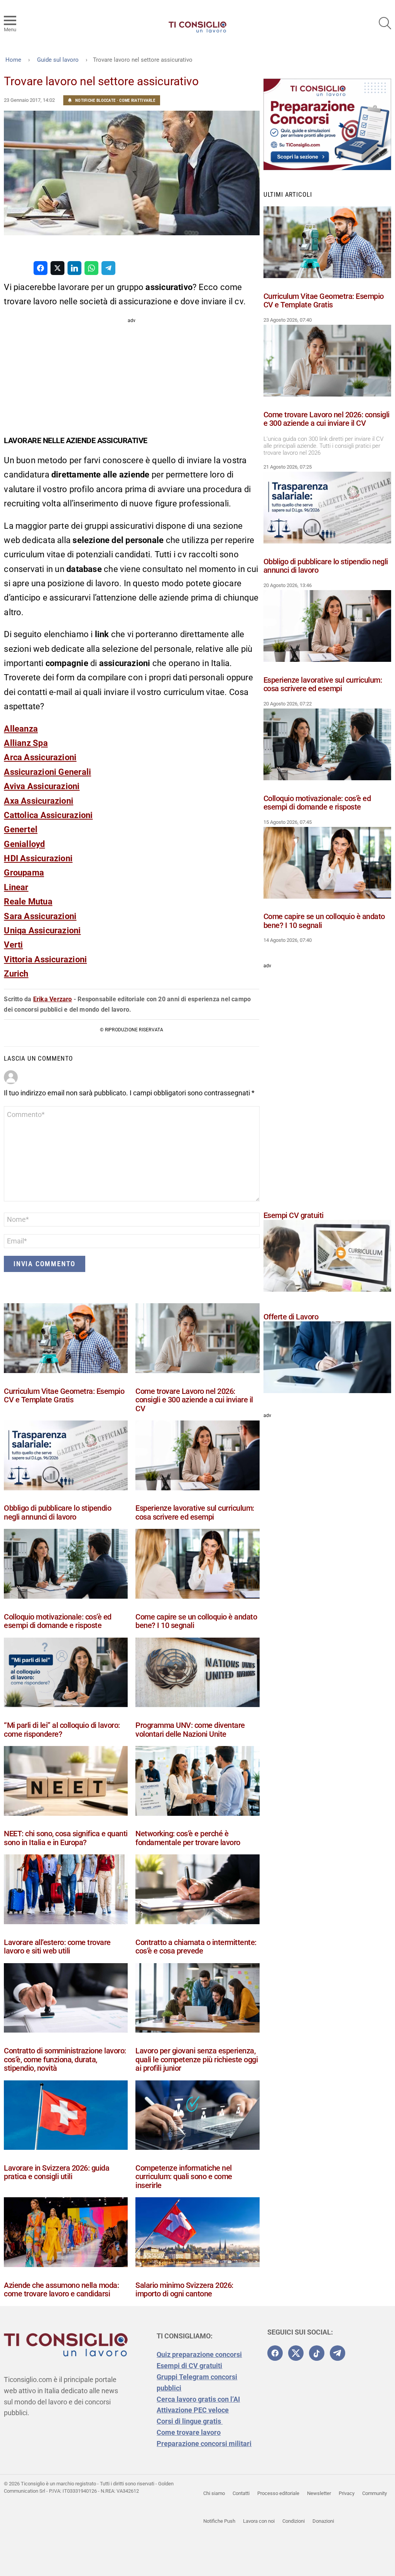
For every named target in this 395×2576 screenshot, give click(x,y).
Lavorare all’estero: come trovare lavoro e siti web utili (57, 1947)
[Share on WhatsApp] (91, 268)
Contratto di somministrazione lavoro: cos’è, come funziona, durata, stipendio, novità (65, 2059)
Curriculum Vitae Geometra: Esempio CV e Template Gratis (64, 1396)
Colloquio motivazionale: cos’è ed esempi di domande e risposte (58, 1621)
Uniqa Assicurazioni (42, 930)
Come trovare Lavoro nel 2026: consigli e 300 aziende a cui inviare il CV (194, 1400)
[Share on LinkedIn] (74, 268)
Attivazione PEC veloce (193, 2410)
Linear (16, 887)
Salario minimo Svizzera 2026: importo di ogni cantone (184, 2290)
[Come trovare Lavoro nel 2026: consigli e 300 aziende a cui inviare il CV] (197, 1340)
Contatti (241, 2493)
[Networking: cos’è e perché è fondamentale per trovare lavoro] (197, 1782)
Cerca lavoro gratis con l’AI (198, 2399)
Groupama (24, 873)
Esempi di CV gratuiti (189, 2366)
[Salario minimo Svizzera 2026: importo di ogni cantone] (197, 2234)
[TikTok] (317, 2353)
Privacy (347, 2493)
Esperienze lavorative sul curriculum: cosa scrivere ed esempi (195, 1512)
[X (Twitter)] (296, 2353)
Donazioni (323, 2521)
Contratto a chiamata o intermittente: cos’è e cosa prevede (196, 1947)
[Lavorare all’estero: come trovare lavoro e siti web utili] (66, 1891)
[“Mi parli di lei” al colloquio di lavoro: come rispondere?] (66, 1674)
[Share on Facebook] (41, 268)
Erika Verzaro (53, 999)
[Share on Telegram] (108, 268)
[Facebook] (275, 2353)
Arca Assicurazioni (40, 757)
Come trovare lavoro (189, 2432)
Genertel (21, 829)
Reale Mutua (28, 902)
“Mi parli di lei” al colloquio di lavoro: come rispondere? (62, 1730)
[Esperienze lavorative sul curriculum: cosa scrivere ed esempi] (197, 1457)
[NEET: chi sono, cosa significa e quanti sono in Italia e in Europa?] (66, 1782)
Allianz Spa (26, 743)
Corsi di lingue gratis (190, 2421)
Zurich (16, 974)
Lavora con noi (259, 2521)
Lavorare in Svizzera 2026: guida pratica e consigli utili (57, 2172)
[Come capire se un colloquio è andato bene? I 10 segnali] (197, 1565)
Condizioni (294, 2521)
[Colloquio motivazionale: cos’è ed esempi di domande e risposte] (66, 1565)
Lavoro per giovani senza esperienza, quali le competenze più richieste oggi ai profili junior (197, 2059)
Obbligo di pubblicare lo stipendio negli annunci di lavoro (57, 1512)
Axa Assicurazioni (39, 801)
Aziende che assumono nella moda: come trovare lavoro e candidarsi (61, 2290)
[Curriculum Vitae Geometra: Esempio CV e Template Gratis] (66, 1340)
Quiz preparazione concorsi (199, 2354)
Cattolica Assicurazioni (48, 815)
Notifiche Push (219, 2521)
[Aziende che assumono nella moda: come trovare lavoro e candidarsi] (66, 2234)
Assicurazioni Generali (47, 772)
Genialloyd (24, 844)
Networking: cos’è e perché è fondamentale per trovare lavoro (188, 1838)
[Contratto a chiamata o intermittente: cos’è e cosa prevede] (197, 1891)
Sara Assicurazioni (40, 916)
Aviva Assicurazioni (42, 786)
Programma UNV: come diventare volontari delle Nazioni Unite (190, 1730)
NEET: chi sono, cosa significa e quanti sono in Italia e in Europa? (66, 1838)
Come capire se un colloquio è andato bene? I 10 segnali (196, 1621)
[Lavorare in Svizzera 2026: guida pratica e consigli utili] (66, 2117)
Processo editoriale (278, 2493)
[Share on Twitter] (57, 268)
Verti (13, 945)
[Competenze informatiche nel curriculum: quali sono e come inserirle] (197, 2117)
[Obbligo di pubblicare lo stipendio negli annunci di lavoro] (66, 1457)
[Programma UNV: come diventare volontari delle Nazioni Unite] (197, 1674)
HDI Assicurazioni (38, 858)
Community (375, 2493)
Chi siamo (214, 2493)
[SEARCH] (385, 23)
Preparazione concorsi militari (204, 2444)
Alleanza (21, 729)
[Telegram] (338, 2353)
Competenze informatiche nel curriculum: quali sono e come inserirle (184, 2177)
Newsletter (319, 2493)
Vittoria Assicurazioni (45, 959)
